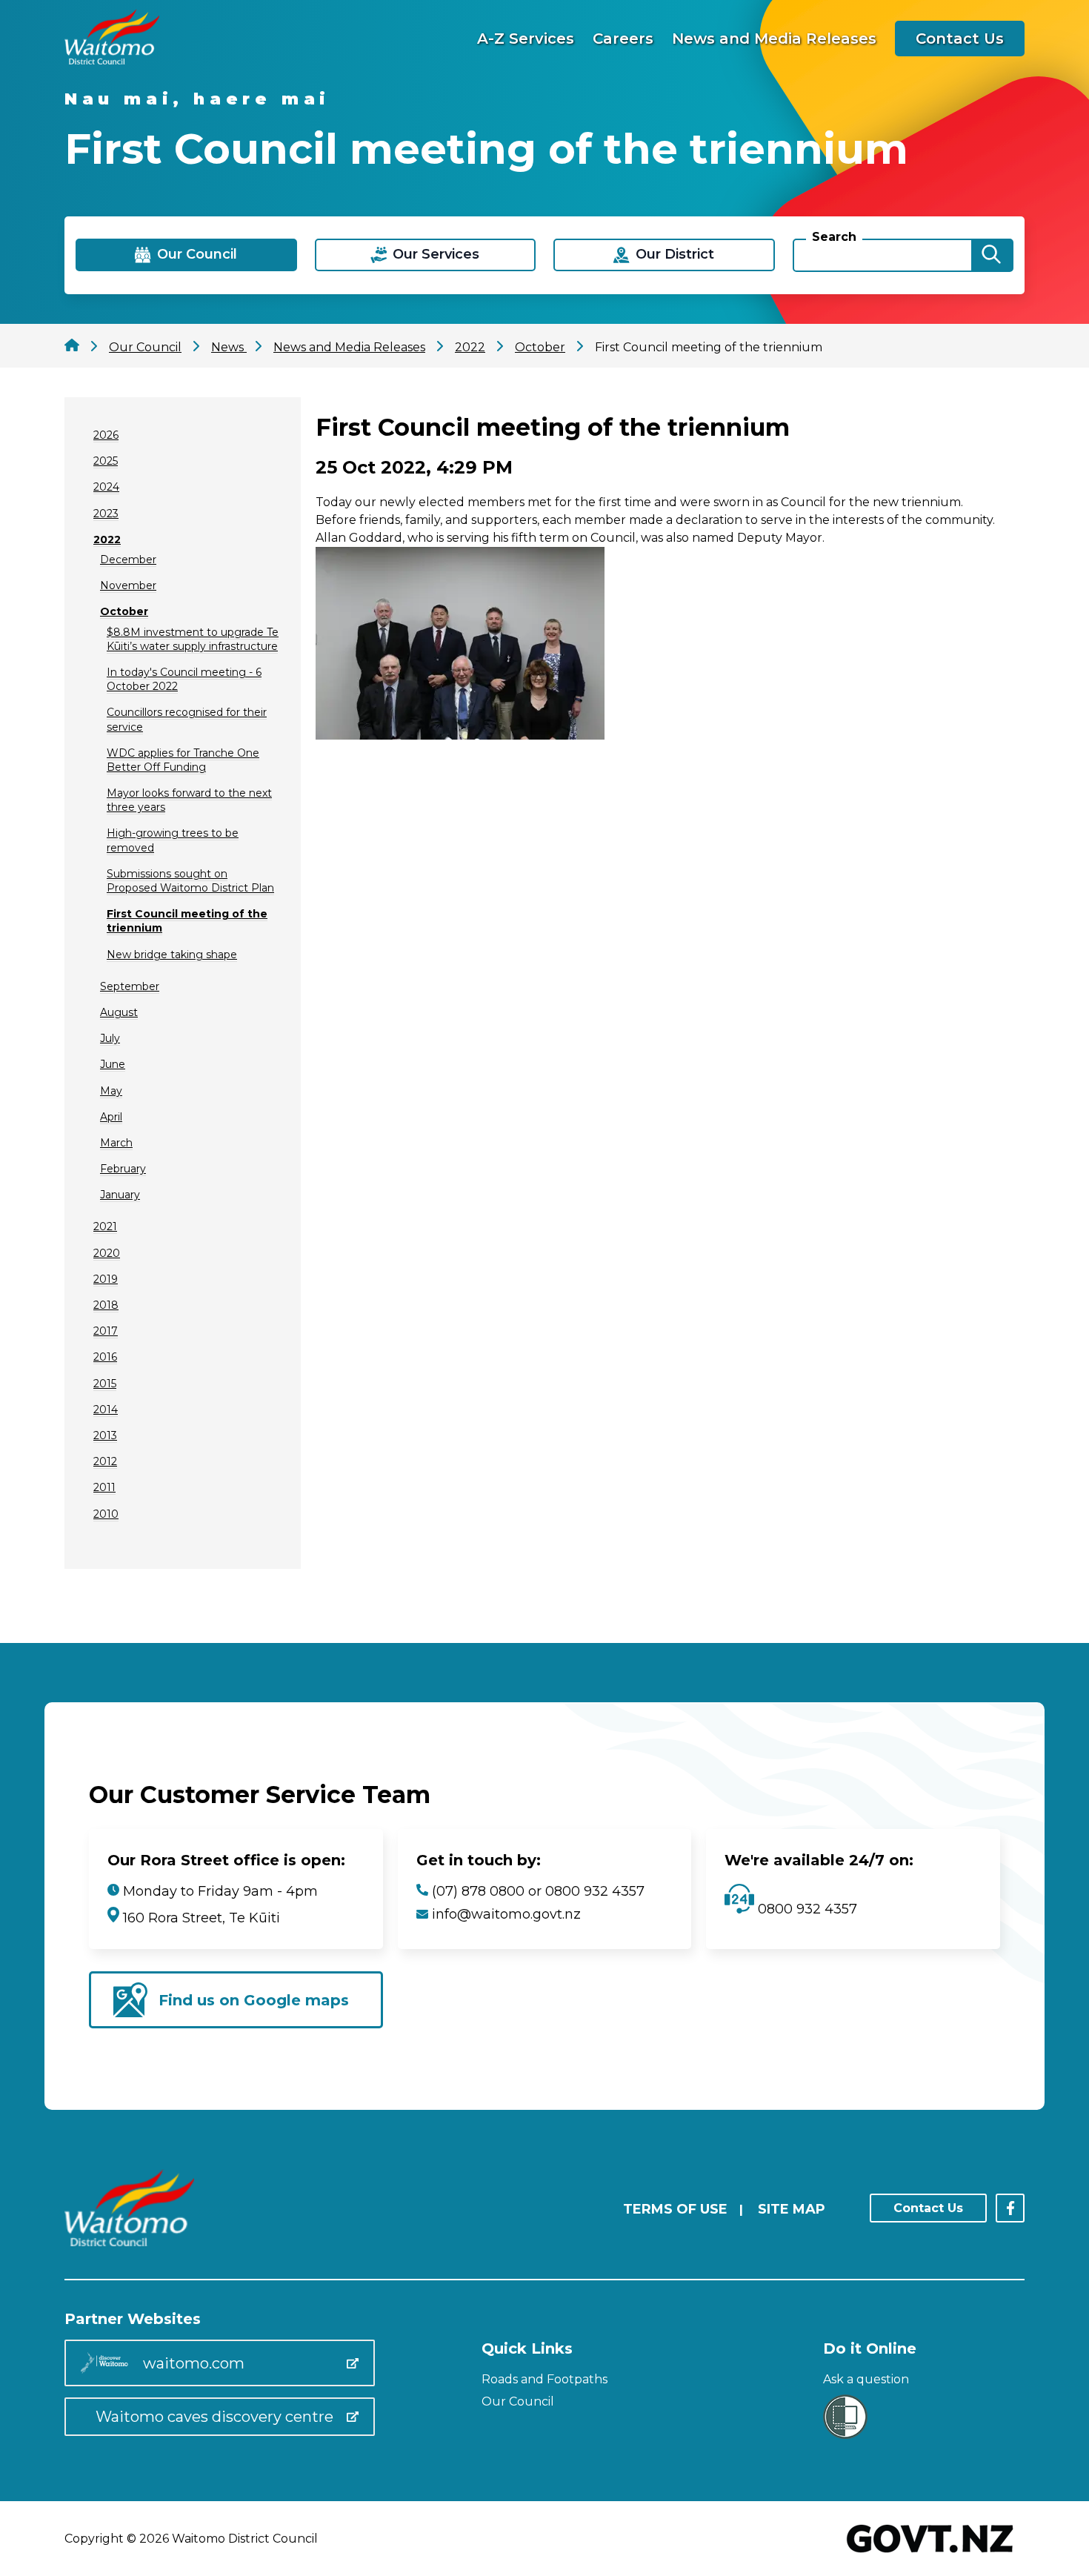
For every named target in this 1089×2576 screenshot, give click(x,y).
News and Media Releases (774, 39)
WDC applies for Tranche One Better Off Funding (183, 760)
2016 (105, 1357)
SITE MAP (792, 2209)
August (119, 1012)
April (111, 1117)
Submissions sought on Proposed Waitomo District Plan (190, 881)
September (130, 986)
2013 (105, 1435)
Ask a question (866, 2379)
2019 (106, 1279)
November (128, 585)
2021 (105, 1226)
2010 (106, 1514)
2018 (106, 1305)
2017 (106, 1331)
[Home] (112, 60)
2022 (107, 540)
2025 (106, 461)
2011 (104, 1487)
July (110, 1038)
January (120, 1195)
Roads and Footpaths (544, 2379)
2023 (106, 514)
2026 (106, 435)
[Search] (991, 255)
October (124, 611)
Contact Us (960, 39)
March (116, 1143)
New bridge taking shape (172, 955)
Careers (623, 39)
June (113, 1064)
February (123, 1169)
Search (834, 237)
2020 (107, 1253)
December (128, 560)
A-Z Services (526, 39)
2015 (105, 1384)
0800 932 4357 (806, 1909)
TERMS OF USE (675, 2209)
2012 (105, 1461)
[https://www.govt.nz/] (930, 2554)
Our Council (518, 2401)
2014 (106, 1410)
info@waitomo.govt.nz (506, 1914)
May (111, 1091)
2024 (106, 487)
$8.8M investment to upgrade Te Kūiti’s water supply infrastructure (193, 639)
